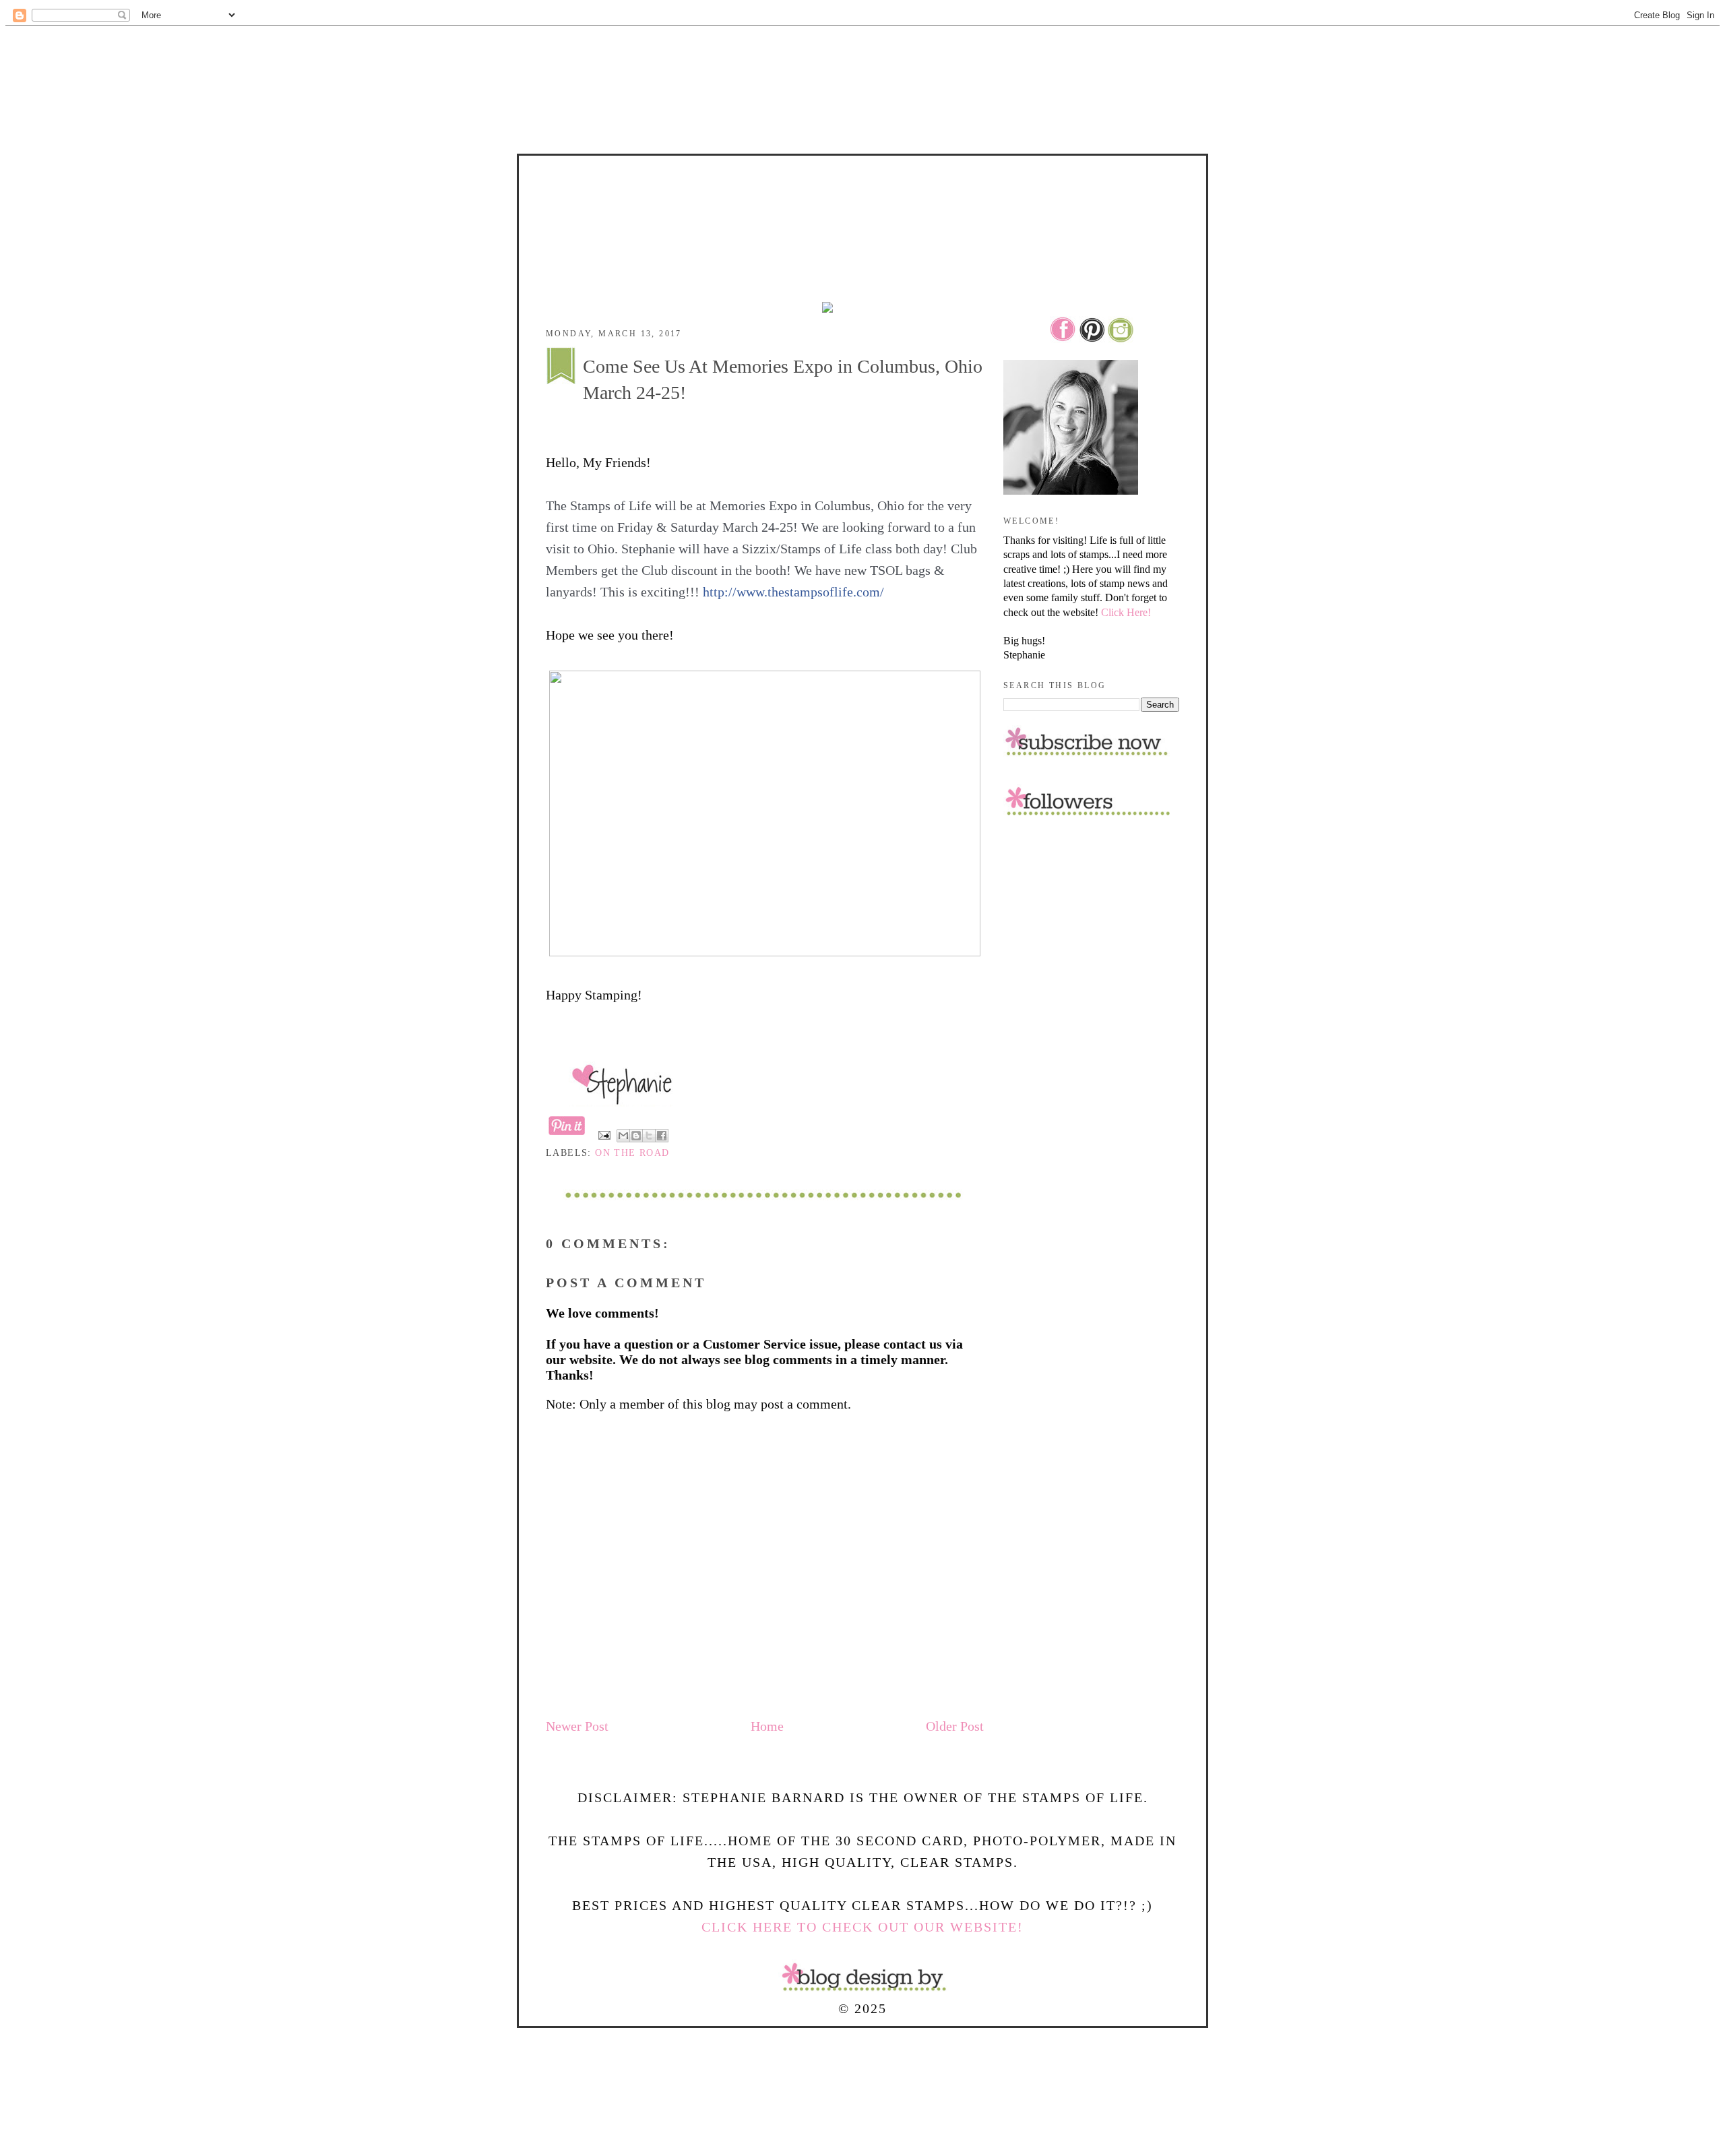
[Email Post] (604, 1135)
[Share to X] (649, 1136)
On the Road (632, 1153)
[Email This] (623, 1136)
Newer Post (577, 1726)
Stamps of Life (862, 194)
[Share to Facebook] (662, 1136)
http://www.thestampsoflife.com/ (793, 592)
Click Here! (1126, 612)
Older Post (955, 1726)
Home (767, 1726)
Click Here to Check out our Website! (862, 1927)
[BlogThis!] (636, 1136)
